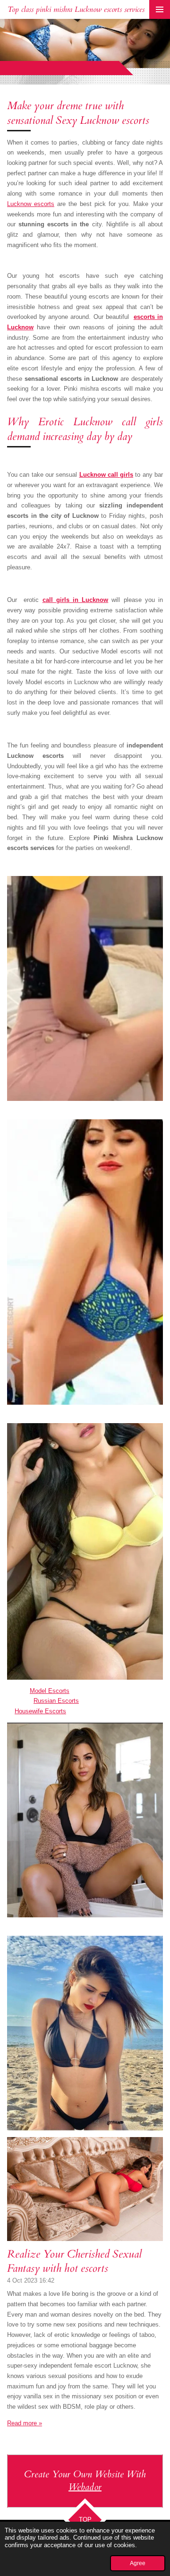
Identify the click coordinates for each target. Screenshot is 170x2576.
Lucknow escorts (31, 204)
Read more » (25, 2423)
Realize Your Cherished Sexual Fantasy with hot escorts (74, 2261)
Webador (85, 2487)
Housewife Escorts (40, 1711)
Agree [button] (138, 2563)
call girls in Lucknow (76, 600)
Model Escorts (50, 1691)
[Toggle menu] (160, 9)
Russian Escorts (56, 1701)
